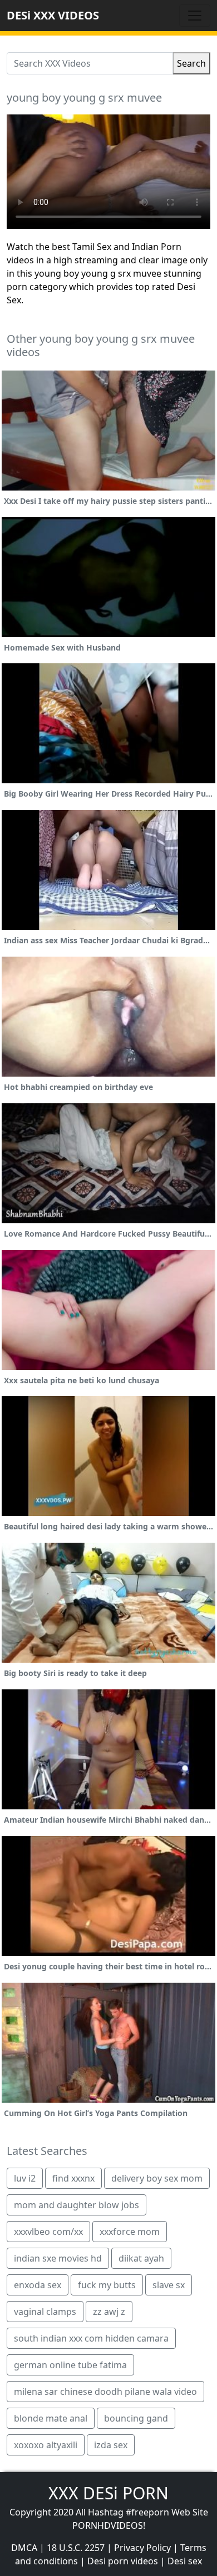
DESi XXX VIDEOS (53, 15)
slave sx (169, 2285)
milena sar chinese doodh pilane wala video (105, 2392)
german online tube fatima (70, 2365)
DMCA (24, 2548)
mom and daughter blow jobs (77, 2205)
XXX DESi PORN (108, 2493)
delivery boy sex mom (157, 2178)
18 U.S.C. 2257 (76, 2548)
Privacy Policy (142, 2548)
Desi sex (185, 2561)
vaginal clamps (45, 2312)
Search (191, 63)
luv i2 (25, 2178)
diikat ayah (141, 2258)
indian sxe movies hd (58, 2258)
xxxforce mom (130, 2232)
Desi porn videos (123, 2561)
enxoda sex (38, 2285)
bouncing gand (136, 2418)
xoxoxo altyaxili (46, 2445)
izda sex (111, 2445)
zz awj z (109, 2312)
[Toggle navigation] (195, 16)
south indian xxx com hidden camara (91, 2338)
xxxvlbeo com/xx (48, 2232)
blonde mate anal (51, 2418)
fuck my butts (107, 2285)
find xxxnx (73, 2178)
